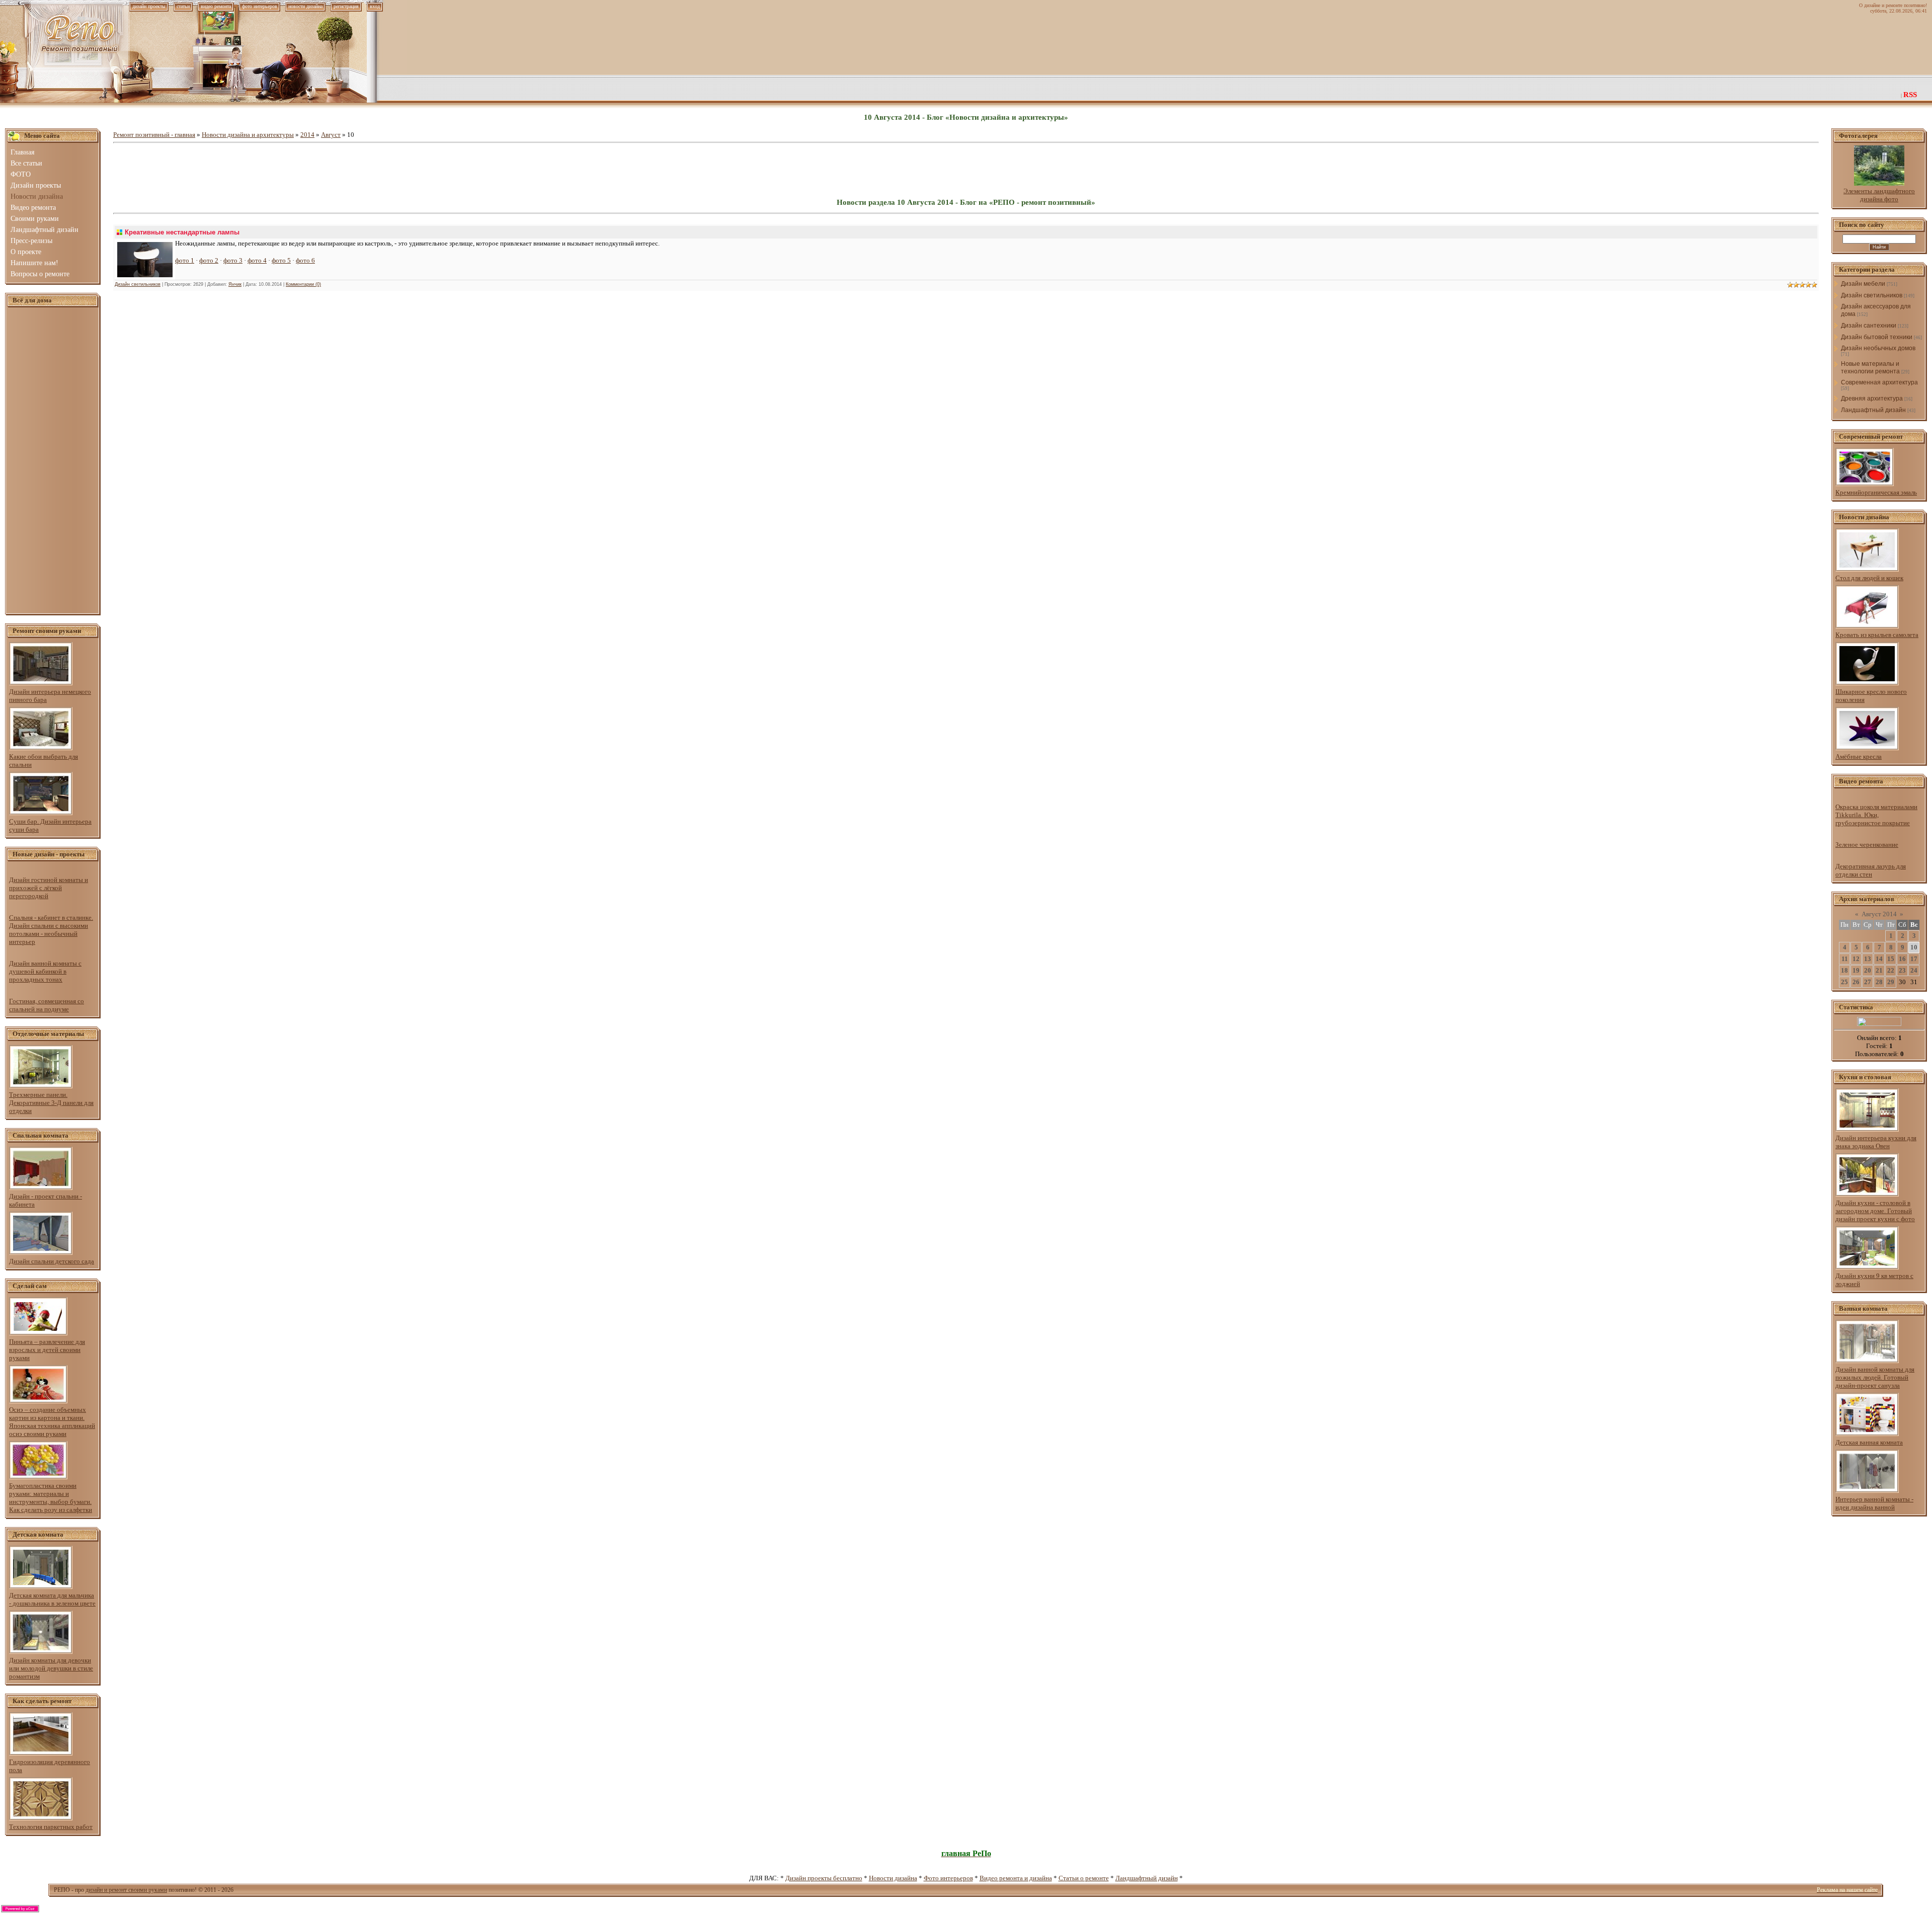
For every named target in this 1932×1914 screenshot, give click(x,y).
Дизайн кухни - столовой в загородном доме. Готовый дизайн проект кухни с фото (1875, 1211)
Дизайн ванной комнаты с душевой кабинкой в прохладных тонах (45, 971)
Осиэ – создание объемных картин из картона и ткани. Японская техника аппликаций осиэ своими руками (52, 1422)
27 (1868, 982)
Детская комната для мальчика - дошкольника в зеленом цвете (52, 1599)
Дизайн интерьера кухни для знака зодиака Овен (1876, 1142)
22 (1891, 970)
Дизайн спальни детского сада (52, 1261)
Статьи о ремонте (1084, 1878)
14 (1879, 959)
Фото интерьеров (948, 1878)
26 (1856, 982)
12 (1856, 959)
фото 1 (185, 260)
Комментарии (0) (303, 284)
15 (1891, 959)
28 (1879, 982)
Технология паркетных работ (51, 1827)
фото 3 (233, 260)
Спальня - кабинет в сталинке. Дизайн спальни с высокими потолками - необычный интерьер (51, 930)
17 (1914, 959)
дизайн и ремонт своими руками (126, 1890)
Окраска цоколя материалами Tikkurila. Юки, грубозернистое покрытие (1876, 815)
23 (1902, 970)
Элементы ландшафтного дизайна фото (1879, 195)
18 (1844, 970)
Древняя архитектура (1872, 398)
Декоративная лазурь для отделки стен (1871, 870)
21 (1879, 970)
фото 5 (281, 260)
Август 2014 (1879, 914)
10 (1914, 947)
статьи (183, 6)
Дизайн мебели (1863, 284)
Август (331, 135)
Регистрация (346, 6)
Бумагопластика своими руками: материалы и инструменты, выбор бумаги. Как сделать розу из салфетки (51, 1498)
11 (1845, 959)
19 (1856, 970)
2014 (307, 135)
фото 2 (209, 260)
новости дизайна (305, 6)
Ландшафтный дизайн (1873, 410)
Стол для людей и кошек (1869, 578)
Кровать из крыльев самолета (1877, 635)
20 (1868, 970)
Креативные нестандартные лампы (182, 232)
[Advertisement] (53, 461)
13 (1868, 959)
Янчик (235, 284)
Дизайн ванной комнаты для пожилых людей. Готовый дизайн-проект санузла (1875, 1377)
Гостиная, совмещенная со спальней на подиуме (47, 1005)
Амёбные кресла (1859, 756)
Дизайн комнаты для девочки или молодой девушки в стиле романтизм (51, 1668)
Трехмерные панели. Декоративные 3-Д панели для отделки (51, 1103)
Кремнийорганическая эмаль (1876, 492)
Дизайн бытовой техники (1877, 337)
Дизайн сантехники (1869, 326)
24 (1914, 970)
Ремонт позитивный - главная (154, 135)
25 (1844, 982)
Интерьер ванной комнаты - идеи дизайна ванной (1874, 1503)
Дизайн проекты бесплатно (824, 1878)
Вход (375, 6)
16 (1902, 959)
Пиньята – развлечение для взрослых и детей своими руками (47, 1350)
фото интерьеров (260, 6)
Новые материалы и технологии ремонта (1870, 368)
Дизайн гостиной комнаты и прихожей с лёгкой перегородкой (49, 888)
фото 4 (257, 260)
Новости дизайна (893, 1878)
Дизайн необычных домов (1878, 348)
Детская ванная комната (1869, 1442)
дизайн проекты (149, 6)
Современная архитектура (1879, 382)
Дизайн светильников (138, 284)
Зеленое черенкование (1867, 845)
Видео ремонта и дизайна (1016, 1878)
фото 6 (305, 260)
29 (1891, 982)
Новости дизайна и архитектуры (248, 135)
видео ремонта (216, 6)
